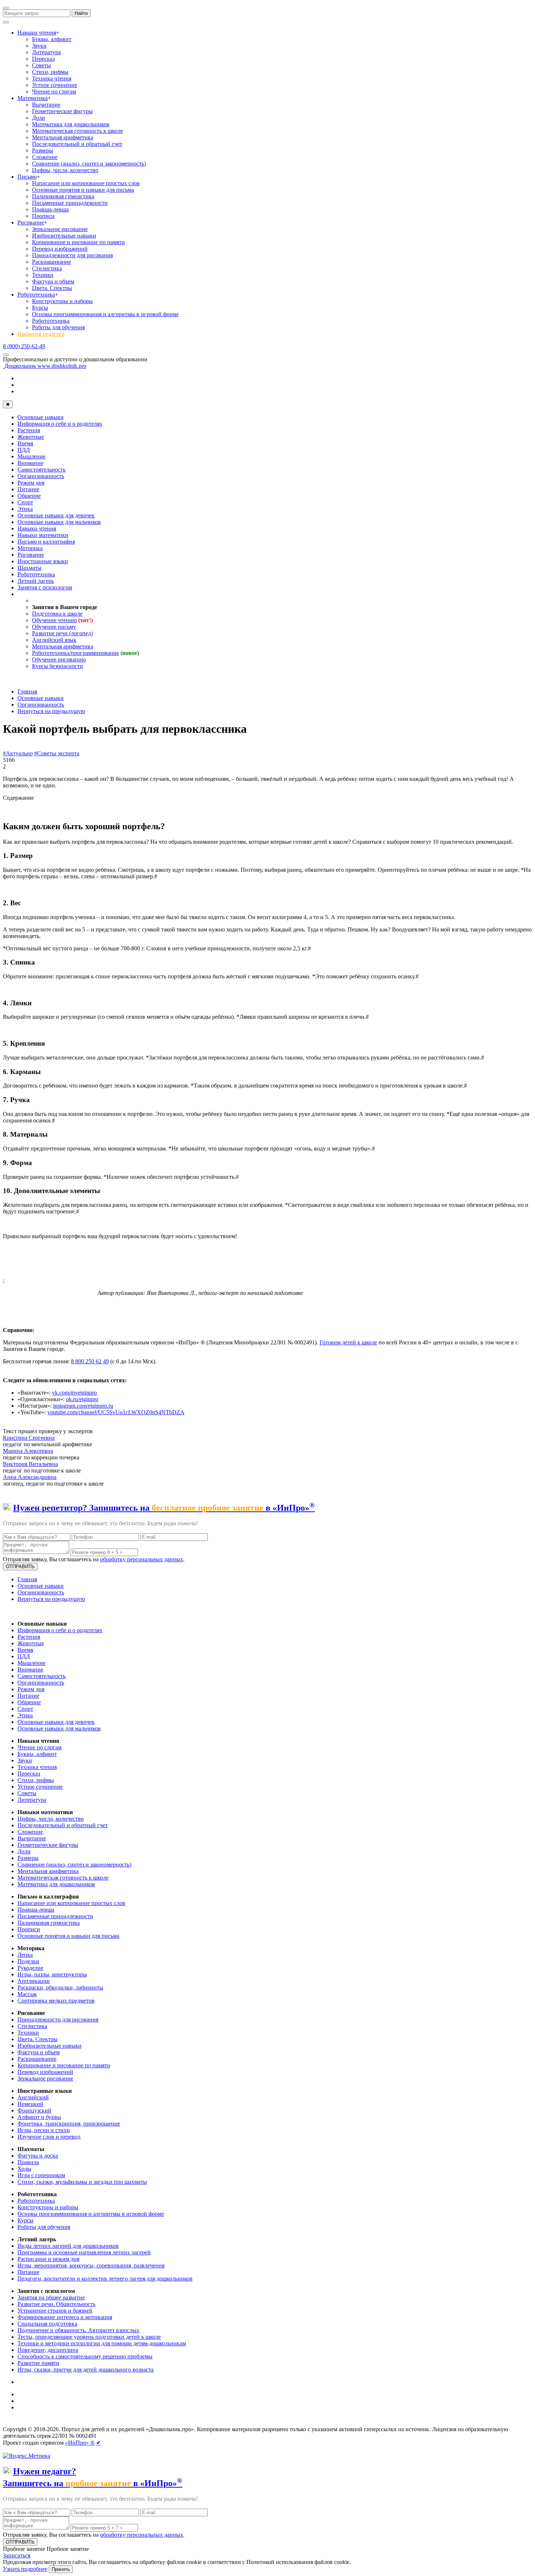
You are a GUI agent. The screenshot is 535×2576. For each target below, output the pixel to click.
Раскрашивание (51, 262)
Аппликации (34, 1981)
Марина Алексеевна (28, 1451)
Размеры (43, 150)
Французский (34, 2110)
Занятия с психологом (45, 587)
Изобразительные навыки (64, 236)
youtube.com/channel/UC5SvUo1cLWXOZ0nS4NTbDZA (116, 1412)
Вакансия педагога (41, 334)
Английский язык (54, 640)
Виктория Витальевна (30, 1464)
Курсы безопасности (58, 666)
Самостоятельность (41, 470)
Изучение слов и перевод (49, 2137)
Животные (31, 437)
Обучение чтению (54, 620)
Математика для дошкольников (71, 124)
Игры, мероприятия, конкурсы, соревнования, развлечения (91, 2265)
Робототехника (36, 295)
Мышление (31, 456)
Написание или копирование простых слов (86, 183)
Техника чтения (52, 78)
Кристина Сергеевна (29, 1438)
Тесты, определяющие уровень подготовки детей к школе (89, 2337)
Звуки (39, 46)
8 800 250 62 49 (90, 1361)
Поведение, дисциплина (48, 2350)
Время (25, 443)
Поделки (28, 1961)
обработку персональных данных (142, 1559)
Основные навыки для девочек (56, 515)
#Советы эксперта (57, 753)
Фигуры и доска (38, 2156)
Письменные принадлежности (70, 203)
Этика (25, 509)
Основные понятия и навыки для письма (83, 190)
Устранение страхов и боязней (55, 2311)
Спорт (25, 502)
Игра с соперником (41, 2175)
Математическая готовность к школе (78, 131)
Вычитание (46, 105)
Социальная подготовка (47, 2324)
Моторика (30, 548)
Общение (29, 496)
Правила (28, 2162)
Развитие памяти (38, 2363)
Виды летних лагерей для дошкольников (68, 2246)
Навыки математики (43, 535)
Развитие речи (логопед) (62, 633)
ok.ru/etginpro (82, 1399)
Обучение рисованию (59, 659)
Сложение (45, 157)
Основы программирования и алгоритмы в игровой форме (105, 314)
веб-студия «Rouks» (59, 2423)
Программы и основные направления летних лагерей (84, 2252)
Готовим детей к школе (348, 1342)
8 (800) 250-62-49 (24, 346)
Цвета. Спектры (52, 288)
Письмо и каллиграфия (46, 542)
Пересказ (43, 59)
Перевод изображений (60, 249)
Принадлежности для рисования (72, 255)
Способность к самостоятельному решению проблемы (85, 2356)
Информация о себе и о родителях (60, 424)
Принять (61, 2569)
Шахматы (29, 568)
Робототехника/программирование (76, 653)
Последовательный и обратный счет (77, 144)
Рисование (31, 222)
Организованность (41, 476)
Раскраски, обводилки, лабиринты (60, 1987)
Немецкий (30, 2104)
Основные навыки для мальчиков (59, 522)
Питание (28, 489)
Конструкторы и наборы (62, 301)
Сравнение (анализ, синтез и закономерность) (89, 164)
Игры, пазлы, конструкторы (52, 1974)
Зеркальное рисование (60, 229)
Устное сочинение (55, 85)
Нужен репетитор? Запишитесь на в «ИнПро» (164, 1508)
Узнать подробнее (25, 2569)
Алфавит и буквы (39, 2117)
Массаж (27, 1994)
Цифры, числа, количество (65, 170)
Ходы (24, 2169)
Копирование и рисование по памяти (78, 242)
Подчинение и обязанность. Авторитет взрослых (78, 2330)
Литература (46, 52)
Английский (33, 2097)
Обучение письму (54, 627)
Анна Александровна (30, 1477)
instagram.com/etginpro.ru (83, 1406)
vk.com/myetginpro (74, 1393)
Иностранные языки (43, 561)
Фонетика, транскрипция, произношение (69, 2124)
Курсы (40, 308)
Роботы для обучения (58, 327)
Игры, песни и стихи (44, 2130)
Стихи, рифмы (50, 72)
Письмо (27, 177)
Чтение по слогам (54, 92)
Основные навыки (41, 417)
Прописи (43, 216)
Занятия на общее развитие (51, 2297)
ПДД (24, 450)
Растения (29, 430)
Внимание (30, 463)
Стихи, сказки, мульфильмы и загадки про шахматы (82, 2182)
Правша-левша (50, 209)
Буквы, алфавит (52, 39)
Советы (41, 65)
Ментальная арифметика (63, 137)
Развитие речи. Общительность (56, 2304)
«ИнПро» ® (80, 2443)
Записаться (17, 2555)
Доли (39, 118)
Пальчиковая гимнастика (63, 196)
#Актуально (18, 753)
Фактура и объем (53, 281)
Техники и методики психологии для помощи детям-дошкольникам (102, 2343)
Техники (43, 275)
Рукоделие (30, 1968)
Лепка (25, 1955)
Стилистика (47, 268)
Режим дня (31, 483)
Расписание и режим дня (48, 2259)
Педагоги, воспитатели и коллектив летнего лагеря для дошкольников (105, 2279)
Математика (33, 98)
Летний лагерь (36, 581)
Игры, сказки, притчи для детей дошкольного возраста (86, 2370)
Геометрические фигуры (62, 111)
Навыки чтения (37, 33)
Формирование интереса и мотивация (65, 2317)
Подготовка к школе (57, 614)
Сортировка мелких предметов (56, 2001)
